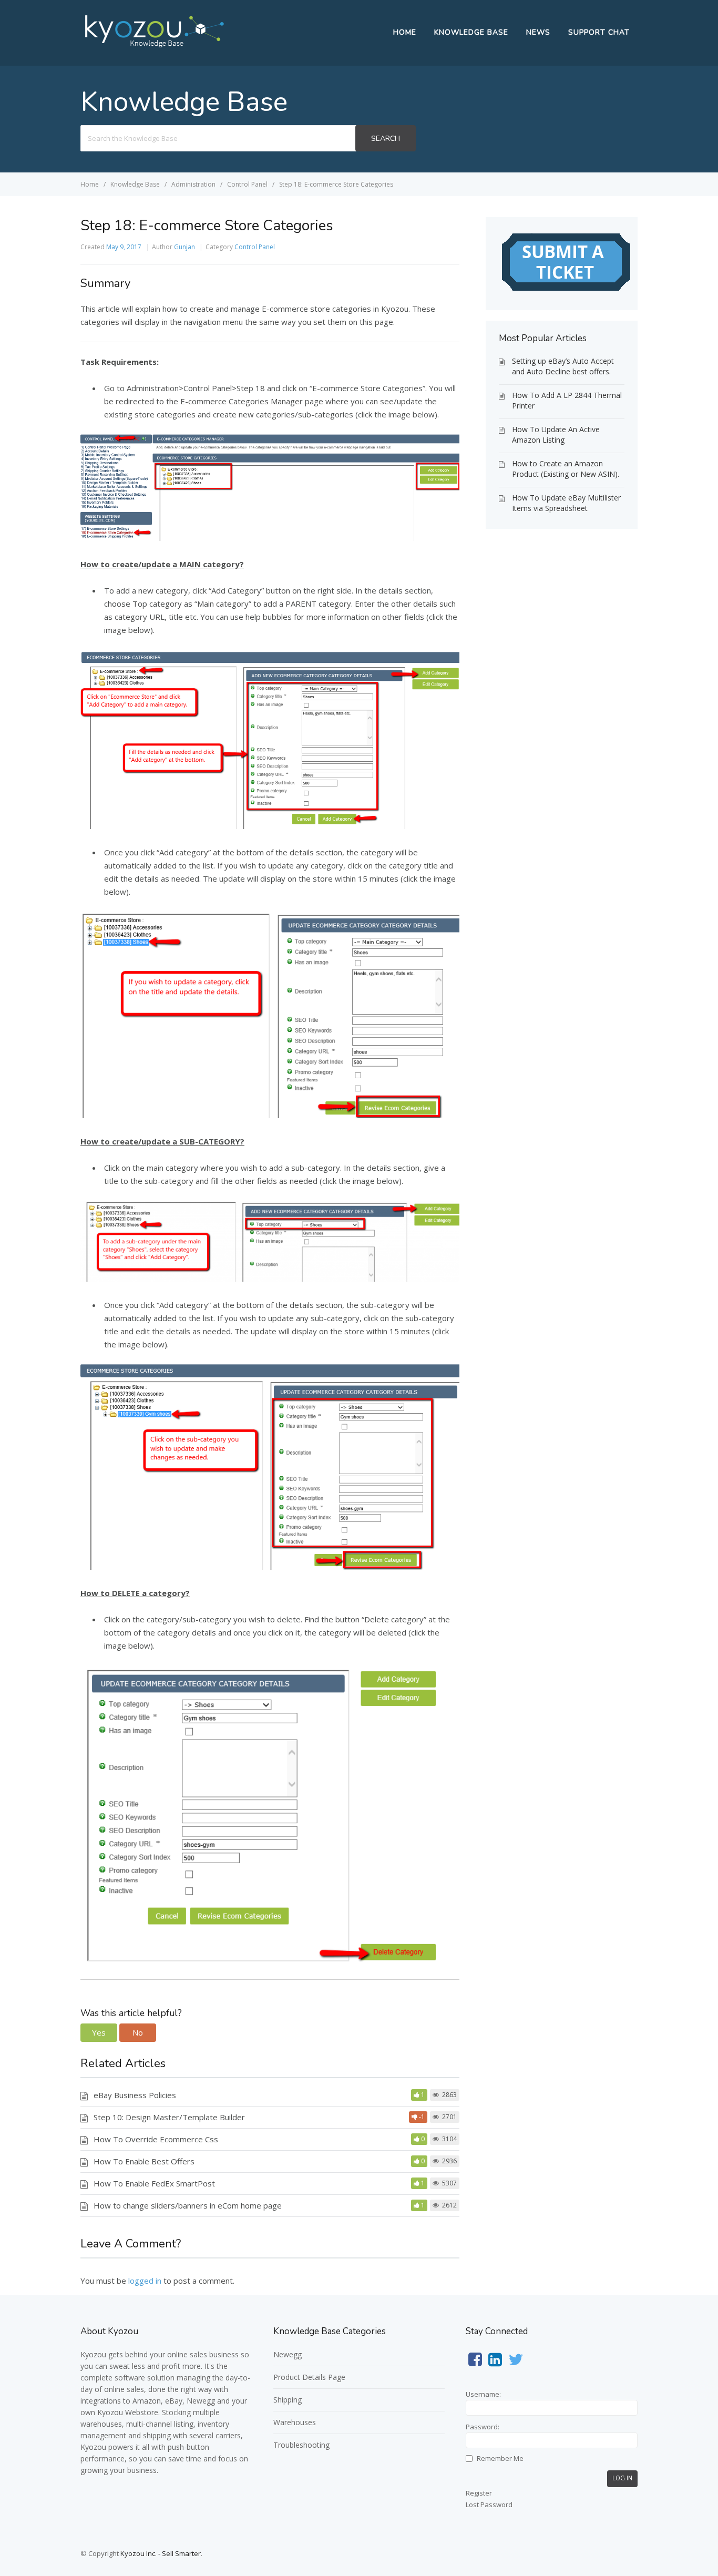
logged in (145, 2281)
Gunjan (184, 247)
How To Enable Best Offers (144, 2161)
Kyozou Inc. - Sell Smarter (161, 2553)
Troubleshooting (301, 2445)
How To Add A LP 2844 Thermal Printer (567, 400)
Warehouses (295, 2422)
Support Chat (599, 32)
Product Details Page (309, 2377)
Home (405, 32)
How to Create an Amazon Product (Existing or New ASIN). (566, 469)
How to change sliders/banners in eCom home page (188, 2205)
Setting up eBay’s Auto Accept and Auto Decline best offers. (563, 366)
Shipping (288, 2400)
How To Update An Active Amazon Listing (556, 435)
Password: (483, 2427)
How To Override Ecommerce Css (156, 2139)
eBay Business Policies (135, 2095)
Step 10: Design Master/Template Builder (169, 2117)
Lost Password (489, 2505)
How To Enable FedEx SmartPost (154, 2183)
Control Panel (255, 247)
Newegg (288, 2354)
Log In (622, 2478)
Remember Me (500, 2458)
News (538, 32)
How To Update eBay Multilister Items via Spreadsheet (566, 503)
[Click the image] (270, 538)
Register (479, 2493)
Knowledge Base (471, 32)
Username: (483, 2394)
